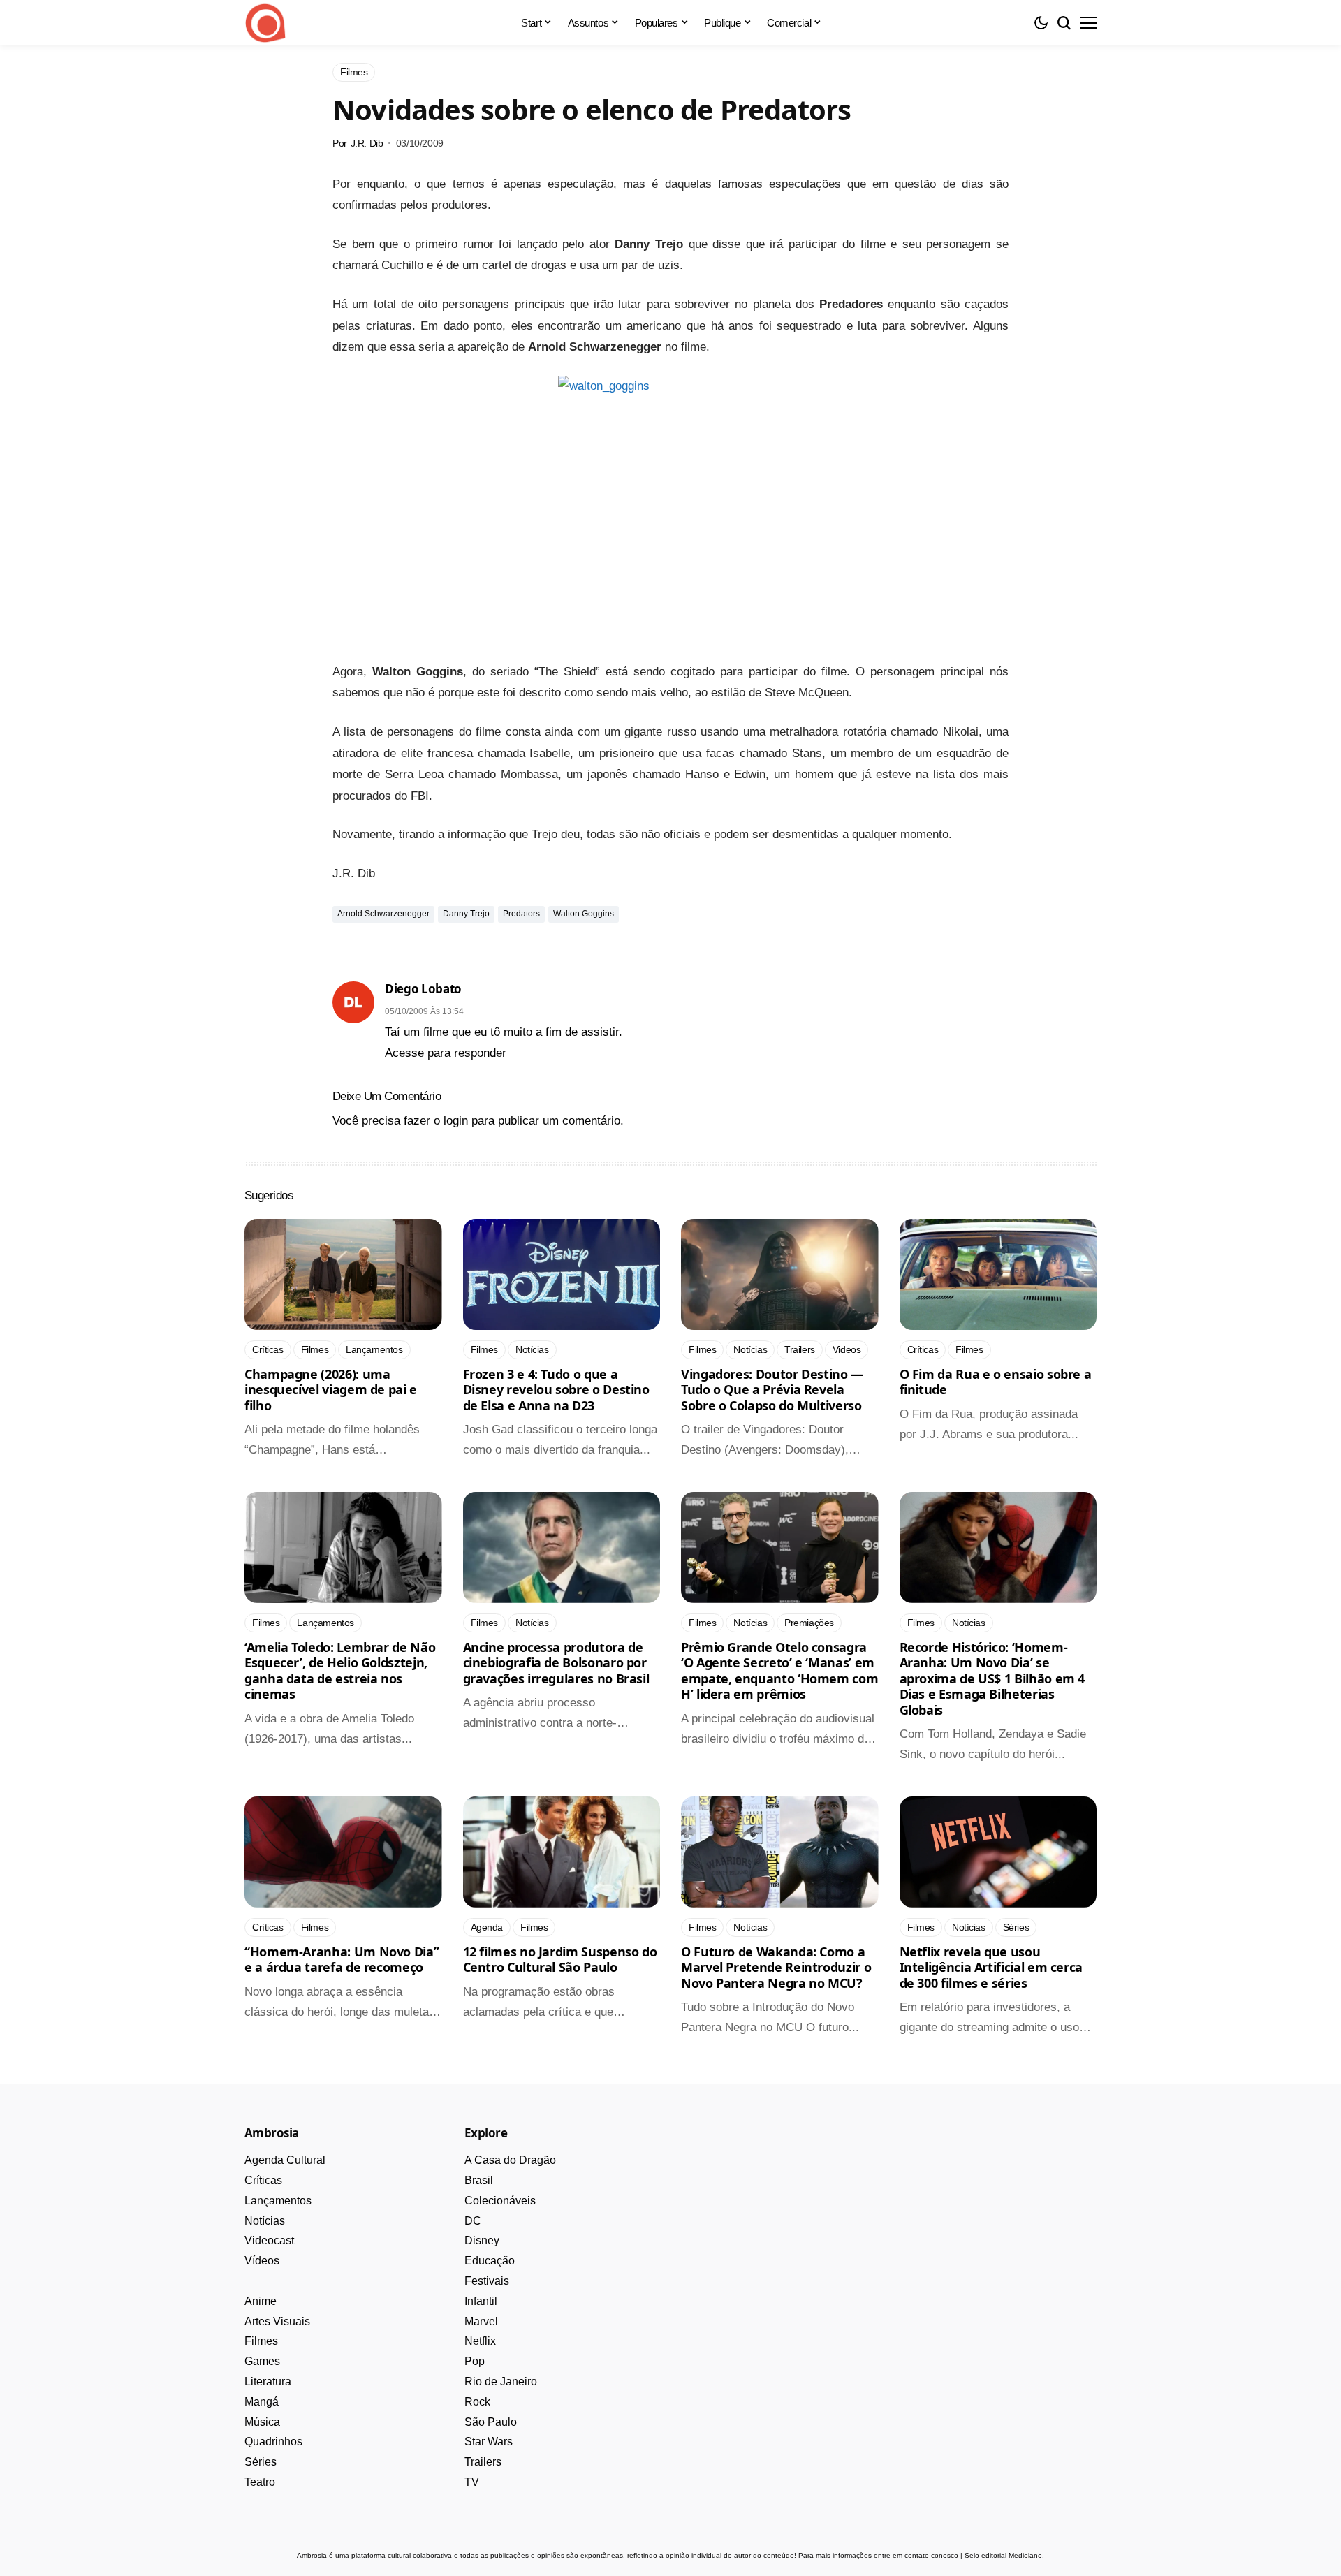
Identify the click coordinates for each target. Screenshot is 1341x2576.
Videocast (269, 2240)
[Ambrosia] (265, 23)
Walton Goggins (584, 914)
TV (472, 2482)
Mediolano (1025, 2555)
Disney (482, 2240)
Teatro (260, 2482)
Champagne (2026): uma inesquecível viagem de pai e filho (331, 1390)
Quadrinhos (273, 2442)
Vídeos (262, 2261)
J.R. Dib (367, 143)
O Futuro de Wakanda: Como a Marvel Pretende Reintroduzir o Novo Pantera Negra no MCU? (776, 1967)
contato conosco (931, 2555)
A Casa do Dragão (510, 2160)
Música (262, 2422)
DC (473, 2221)
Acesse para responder (446, 1053)
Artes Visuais (277, 2321)
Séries (261, 2462)
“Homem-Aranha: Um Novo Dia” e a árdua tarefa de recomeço (342, 1960)
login (456, 1121)
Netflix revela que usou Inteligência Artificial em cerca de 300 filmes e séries (991, 1967)
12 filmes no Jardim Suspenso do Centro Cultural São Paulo (560, 1960)
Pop (475, 2361)
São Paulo (491, 2422)
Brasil (479, 2180)
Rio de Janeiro (501, 2381)
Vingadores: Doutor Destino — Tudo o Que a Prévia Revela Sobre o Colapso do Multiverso (772, 1390)
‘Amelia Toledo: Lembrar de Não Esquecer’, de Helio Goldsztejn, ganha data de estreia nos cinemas (340, 1671)
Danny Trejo (466, 914)
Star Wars (489, 2442)
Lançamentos (278, 2201)
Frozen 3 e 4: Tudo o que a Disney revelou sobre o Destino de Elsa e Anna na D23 (556, 1390)
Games (262, 2361)
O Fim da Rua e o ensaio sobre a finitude (996, 1382)
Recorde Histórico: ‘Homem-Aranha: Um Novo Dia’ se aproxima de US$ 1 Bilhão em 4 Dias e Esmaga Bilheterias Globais (992, 1678)
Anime (261, 2301)
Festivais (487, 2281)
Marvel (481, 2321)
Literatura (268, 2381)
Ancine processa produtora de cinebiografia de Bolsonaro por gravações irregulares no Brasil (556, 1663)
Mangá (262, 2402)
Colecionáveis (500, 2201)
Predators (521, 914)
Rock (477, 2402)
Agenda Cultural (285, 2160)
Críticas (263, 2180)
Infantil (481, 2301)
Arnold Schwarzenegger (383, 914)
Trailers (483, 2462)
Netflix (480, 2341)
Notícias (265, 2221)
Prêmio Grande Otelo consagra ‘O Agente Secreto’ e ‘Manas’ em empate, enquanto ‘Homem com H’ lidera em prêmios (779, 1671)
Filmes (261, 2341)
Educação (490, 2261)
